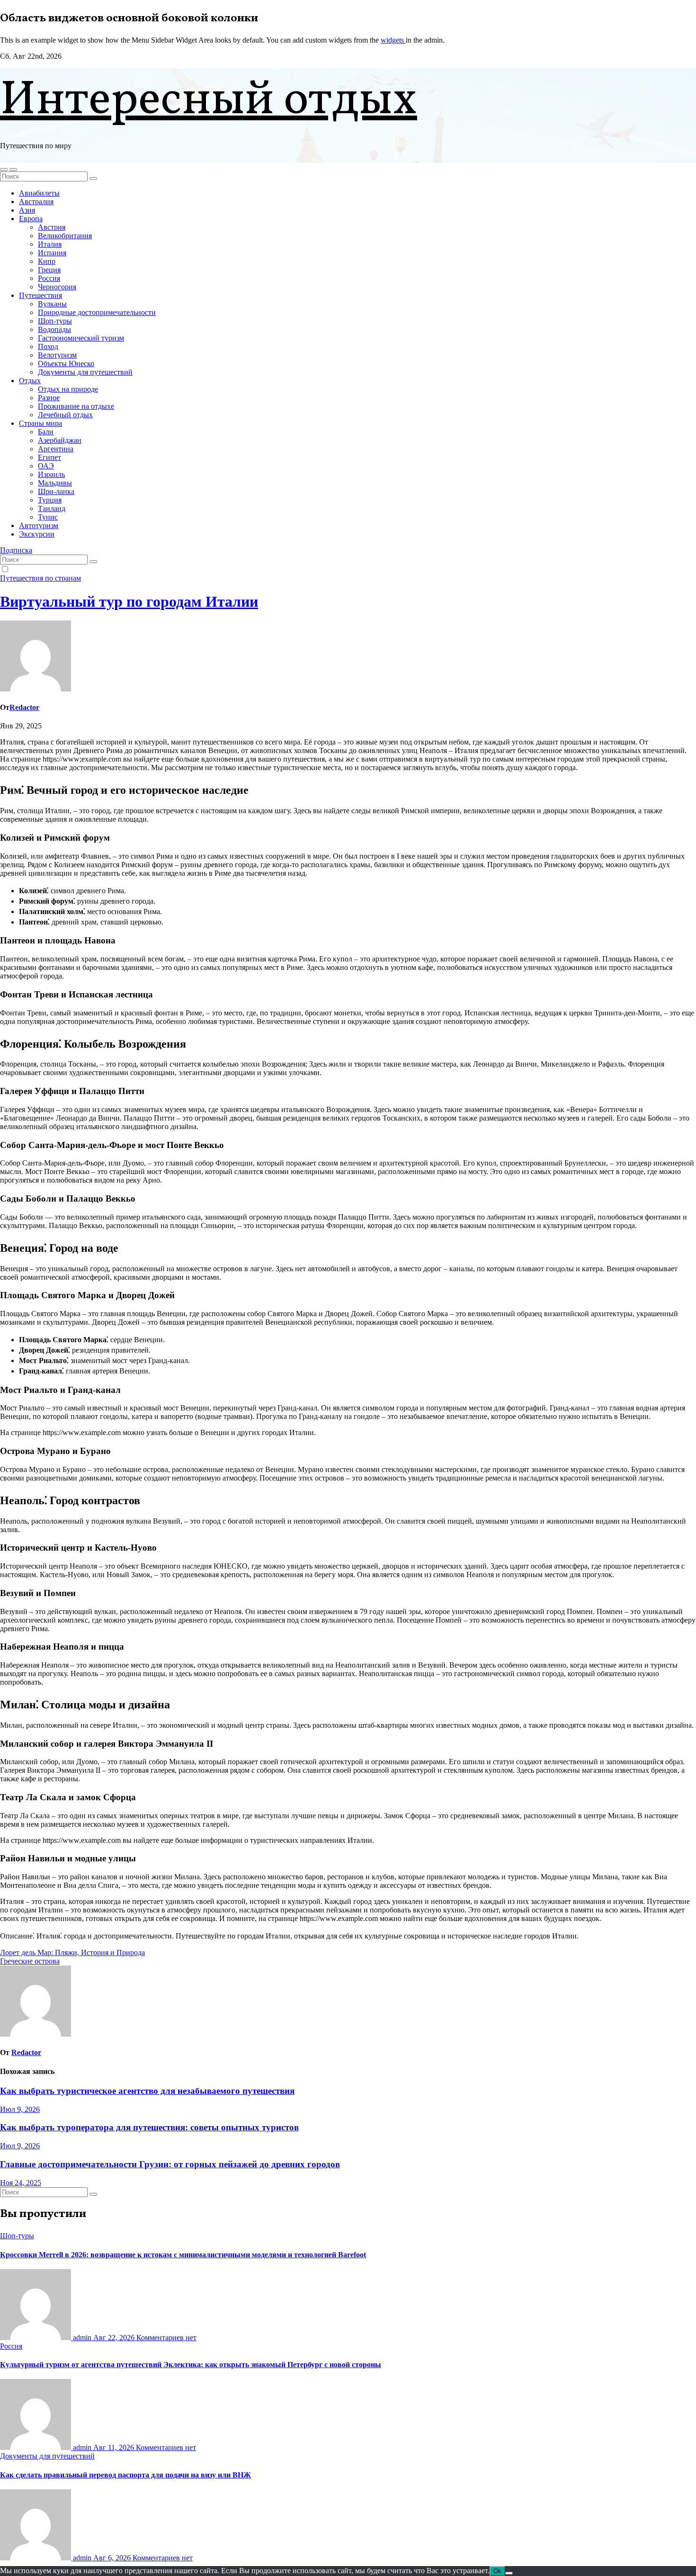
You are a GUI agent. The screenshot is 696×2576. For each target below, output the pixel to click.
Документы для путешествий (85, 372)
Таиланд (52, 508)
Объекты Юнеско (66, 364)
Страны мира (40, 423)
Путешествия (40, 295)
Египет (49, 457)
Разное (49, 398)
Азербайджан (60, 440)
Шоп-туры (55, 321)
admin (82, 2338)
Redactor (24, 707)
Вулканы (52, 304)
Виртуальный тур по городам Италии (129, 601)
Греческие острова (30, 1961)
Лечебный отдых (65, 415)
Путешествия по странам (40, 578)
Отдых (30, 381)
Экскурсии (37, 534)
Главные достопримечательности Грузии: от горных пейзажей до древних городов (170, 2164)
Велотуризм (57, 355)
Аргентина (56, 449)
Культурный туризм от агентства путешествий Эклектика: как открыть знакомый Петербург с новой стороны (191, 2365)
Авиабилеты (39, 193)
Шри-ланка (56, 491)
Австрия (52, 227)
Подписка (16, 550)
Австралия (36, 202)
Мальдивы (55, 483)
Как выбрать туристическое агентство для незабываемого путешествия (147, 2091)
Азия (27, 210)
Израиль (51, 474)
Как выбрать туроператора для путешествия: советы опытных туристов (149, 2127)
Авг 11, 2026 (115, 2447)
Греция (49, 270)
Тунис (48, 517)
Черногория (57, 287)
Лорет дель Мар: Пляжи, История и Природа (72, 1952)
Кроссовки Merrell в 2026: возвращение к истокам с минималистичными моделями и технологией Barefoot (183, 2255)
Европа (31, 219)
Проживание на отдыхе (76, 406)
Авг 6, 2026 (113, 2558)
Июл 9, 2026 (20, 2109)
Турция (50, 500)
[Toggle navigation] (13, 170)
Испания (52, 253)
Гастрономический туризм (81, 338)
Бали (46, 432)
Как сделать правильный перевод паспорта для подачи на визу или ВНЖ (125, 2475)
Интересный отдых (209, 101)
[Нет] (509, 2573)
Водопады (54, 329)
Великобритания (65, 236)
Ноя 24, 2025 (21, 2183)
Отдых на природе (68, 389)
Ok (497, 2571)
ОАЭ (46, 466)
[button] (4, 170)
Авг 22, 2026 (115, 2338)
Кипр (47, 261)
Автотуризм (39, 525)
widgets (393, 40)
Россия (49, 278)
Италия (50, 244)
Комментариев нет (166, 2338)
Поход (48, 346)
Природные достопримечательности (97, 312)
